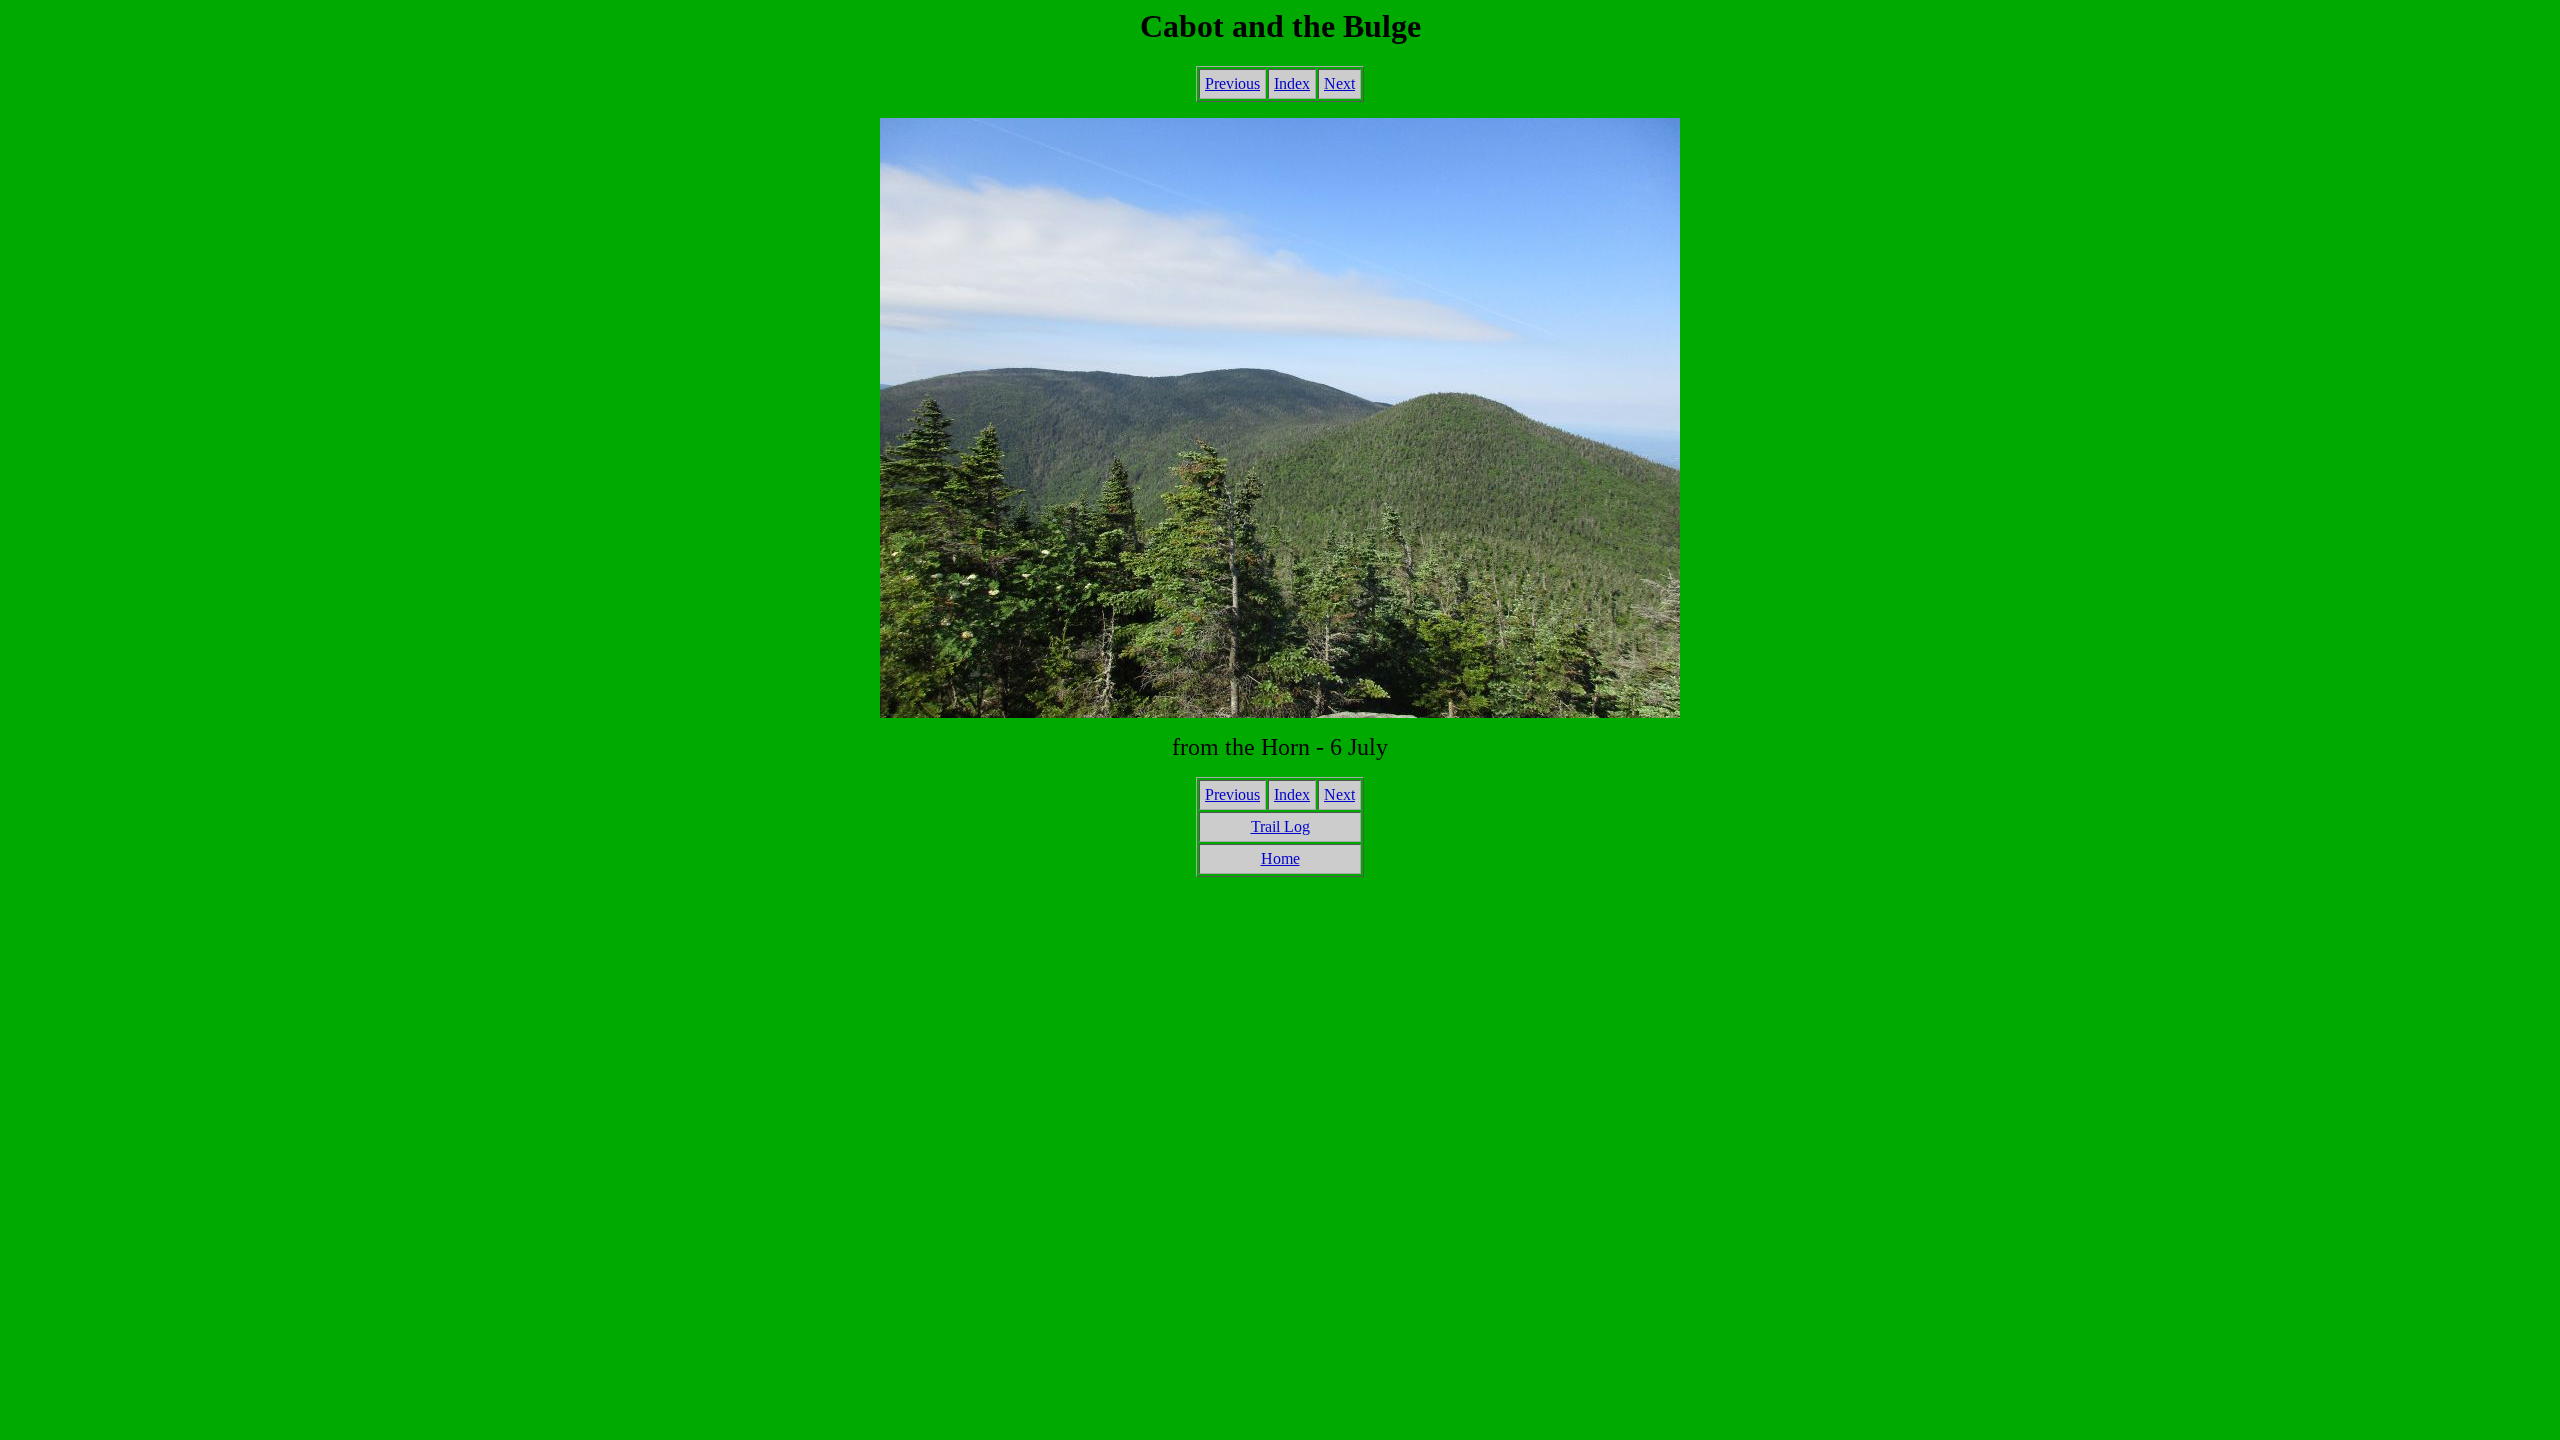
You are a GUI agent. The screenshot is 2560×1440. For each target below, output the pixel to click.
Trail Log (1280, 826)
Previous (1232, 83)
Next (1339, 83)
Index (1292, 83)
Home (1280, 858)
